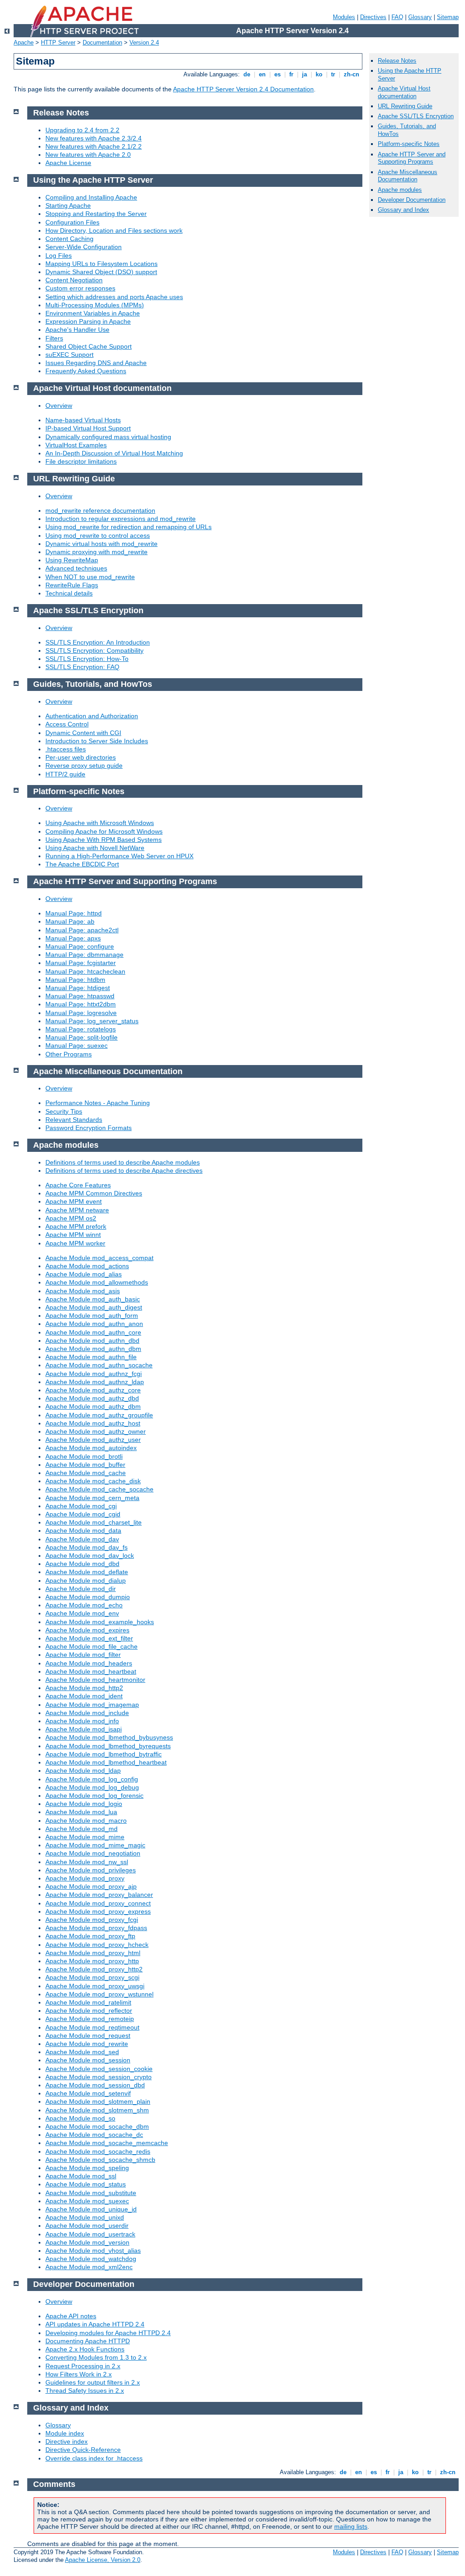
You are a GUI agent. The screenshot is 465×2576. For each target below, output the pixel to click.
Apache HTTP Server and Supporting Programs (412, 158)
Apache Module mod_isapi (84, 1729)
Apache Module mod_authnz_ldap (95, 1382)
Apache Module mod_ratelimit (88, 2002)
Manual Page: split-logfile (82, 1037)
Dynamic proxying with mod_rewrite (96, 552)
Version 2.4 (144, 43)
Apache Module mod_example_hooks (100, 1622)
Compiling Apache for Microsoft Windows (104, 831)
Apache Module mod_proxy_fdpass (96, 1928)
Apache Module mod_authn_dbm (93, 1349)
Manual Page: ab (70, 921)
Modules (344, 17)
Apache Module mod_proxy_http (92, 1961)
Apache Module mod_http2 (84, 1688)
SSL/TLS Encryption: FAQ (82, 667)
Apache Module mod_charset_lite (94, 1522)
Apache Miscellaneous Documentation (408, 176)
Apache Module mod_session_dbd (95, 2085)
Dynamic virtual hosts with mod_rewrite (101, 544)
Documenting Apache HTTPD (88, 2341)
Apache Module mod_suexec (87, 2201)
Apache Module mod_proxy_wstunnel (99, 1994)
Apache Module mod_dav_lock (90, 1556)
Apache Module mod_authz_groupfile (99, 1415)
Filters (54, 338)
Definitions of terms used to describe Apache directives (124, 1170)
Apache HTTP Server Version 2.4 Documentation (243, 89)
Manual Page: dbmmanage (84, 955)
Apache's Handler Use (77, 330)
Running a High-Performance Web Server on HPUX (119, 856)
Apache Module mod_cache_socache (99, 1489)
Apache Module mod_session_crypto (99, 2077)
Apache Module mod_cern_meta (92, 1498)
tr (333, 74)
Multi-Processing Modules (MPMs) (95, 305)
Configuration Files (72, 222)
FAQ (397, 17)
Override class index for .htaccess (94, 2458)
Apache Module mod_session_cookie (99, 2069)
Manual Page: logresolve (81, 1013)
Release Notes (397, 61)
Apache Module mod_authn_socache (99, 1365)
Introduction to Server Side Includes (97, 741)
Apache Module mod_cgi (81, 1506)
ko (319, 74)
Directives (373, 17)
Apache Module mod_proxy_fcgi (92, 1920)
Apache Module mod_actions (87, 1266)
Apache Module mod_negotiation (93, 1853)
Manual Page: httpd (74, 913)
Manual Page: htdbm (75, 980)
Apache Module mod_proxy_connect (98, 1903)
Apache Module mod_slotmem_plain (98, 2101)
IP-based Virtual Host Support (88, 428)
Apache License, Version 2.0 (103, 2560)
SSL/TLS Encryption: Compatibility (94, 650)
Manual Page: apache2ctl (82, 930)
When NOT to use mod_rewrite (90, 577)
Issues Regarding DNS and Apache (96, 363)
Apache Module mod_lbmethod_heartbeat (106, 1762)
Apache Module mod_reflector (89, 2011)
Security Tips (64, 1111)
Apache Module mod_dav (82, 1539)
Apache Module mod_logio (84, 1804)
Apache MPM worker (75, 1243)
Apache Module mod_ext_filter (89, 1638)
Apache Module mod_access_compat (99, 1258)
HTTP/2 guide (65, 774)
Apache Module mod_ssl (81, 2176)
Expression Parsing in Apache (88, 321)
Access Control (67, 724)
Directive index (67, 2441)
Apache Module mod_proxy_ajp (91, 1886)
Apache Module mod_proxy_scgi (92, 1977)
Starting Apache (68, 205)
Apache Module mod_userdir (87, 2226)
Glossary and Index (403, 210)
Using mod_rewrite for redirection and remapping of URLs (129, 527)
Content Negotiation (74, 280)
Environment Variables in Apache (93, 313)
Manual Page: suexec (77, 1045)
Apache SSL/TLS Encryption (416, 116)
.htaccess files (66, 749)
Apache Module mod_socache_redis (98, 2151)
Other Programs (69, 1054)
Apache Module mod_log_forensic (94, 1796)
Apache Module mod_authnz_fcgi (94, 1374)
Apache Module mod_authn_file (91, 1357)
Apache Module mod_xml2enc (89, 2267)
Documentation (102, 43)
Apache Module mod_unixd (85, 2217)
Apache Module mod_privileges (91, 1870)
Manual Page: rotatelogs (81, 1029)
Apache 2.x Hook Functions (85, 2349)
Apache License (68, 163)
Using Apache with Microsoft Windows (100, 823)
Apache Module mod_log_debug (92, 1787)
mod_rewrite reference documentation (100, 510)
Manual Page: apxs (73, 938)
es (277, 74)
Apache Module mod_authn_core (93, 1332)
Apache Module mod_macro (86, 1821)
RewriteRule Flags (72, 585)
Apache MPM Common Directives (94, 1193)
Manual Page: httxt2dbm (81, 1004)
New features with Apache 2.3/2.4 (94, 138)
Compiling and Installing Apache (91, 197)
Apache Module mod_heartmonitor (95, 1680)
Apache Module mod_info (82, 1721)
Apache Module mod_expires (87, 1630)
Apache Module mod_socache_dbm (97, 2126)
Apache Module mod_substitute (91, 2193)
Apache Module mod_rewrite (87, 2044)
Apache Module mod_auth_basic (93, 1299)
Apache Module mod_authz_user (93, 1440)
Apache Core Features (78, 1185)
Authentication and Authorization (92, 716)
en (262, 74)
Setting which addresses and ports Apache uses (114, 297)
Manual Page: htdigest (78, 988)
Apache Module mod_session (88, 2060)
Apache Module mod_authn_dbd (92, 1341)
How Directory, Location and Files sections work (114, 230)
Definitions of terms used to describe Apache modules (123, 1162)
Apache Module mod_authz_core (93, 1390)
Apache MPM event (74, 1201)
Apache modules (400, 190)
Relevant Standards (74, 1120)
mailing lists (351, 2526)
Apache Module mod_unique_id (91, 2209)
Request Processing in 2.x (83, 2366)
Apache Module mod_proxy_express (98, 1911)
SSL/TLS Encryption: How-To (87, 659)
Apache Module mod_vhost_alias (93, 2251)
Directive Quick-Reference (83, 2450)
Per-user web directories (81, 757)
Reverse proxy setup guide (84, 765)
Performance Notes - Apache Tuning (98, 1103)
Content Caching (69, 239)
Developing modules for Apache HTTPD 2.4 (108, 2333)
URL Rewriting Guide (405, 106)
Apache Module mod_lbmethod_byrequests (108, 1746)
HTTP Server (58, 43)
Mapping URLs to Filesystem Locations (101, 264)
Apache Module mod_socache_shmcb (100, 2160)
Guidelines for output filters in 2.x (93, 2382)
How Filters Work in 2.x (79, 2374)
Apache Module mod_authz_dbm (93, 1406)
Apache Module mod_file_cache (92, 1646)
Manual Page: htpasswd (80, 996)
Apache (24, 43)
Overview (59, 405)
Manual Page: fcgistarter (81, 963)
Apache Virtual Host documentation (404, 92)
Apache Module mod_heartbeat (91, 1671)
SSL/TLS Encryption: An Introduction (98, 642)
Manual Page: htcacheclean (85, 971)
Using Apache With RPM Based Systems (104, 840)
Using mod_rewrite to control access (98, 535)
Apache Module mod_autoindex (91, 1448)
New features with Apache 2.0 (88, 155)
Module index (65, 2433)
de (247, 74)
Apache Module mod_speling (87, 2168)
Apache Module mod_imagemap (92, 1705)
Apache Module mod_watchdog (91, 2259)
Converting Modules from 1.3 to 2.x (96, 2357)
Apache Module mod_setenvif (88, 2093)
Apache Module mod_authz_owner (96, 1431)
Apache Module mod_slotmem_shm (97, 2110)
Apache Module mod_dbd (82, 1564)
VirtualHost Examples (76, 445)
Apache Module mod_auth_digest (94, 1307)
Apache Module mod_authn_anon (94, 1324)
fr (291, 74)
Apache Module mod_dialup (86, 1581)
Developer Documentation (412, 200)
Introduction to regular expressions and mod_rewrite (121, 519)
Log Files (59, 255)
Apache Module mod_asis (83, 1291)
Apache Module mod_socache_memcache (107, 2143)
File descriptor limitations (81, 461)
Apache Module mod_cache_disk (93, 1481)
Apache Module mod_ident (84, 1696)
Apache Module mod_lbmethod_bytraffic (104, 1754)
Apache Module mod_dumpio (88, 1597)
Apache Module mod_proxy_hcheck (97, 1945)
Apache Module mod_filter (83, 1655)
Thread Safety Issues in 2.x (85, 2391)
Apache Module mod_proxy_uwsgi (95, 1986)
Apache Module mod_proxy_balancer (99, 1895)
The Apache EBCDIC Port (82, 864)
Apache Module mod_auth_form (92, 1316)
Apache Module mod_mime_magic (95, 1845)
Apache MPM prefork (76, 1226)
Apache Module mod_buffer (85, 1465)
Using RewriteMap (72, 560)
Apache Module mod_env (82, 1613)
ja (304, 74)
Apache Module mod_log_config (92, 1779)
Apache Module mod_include (87, 1713)
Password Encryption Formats (89, 1128)
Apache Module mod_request (88, 2036)
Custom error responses (80, 288)
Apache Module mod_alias (84, 1274)
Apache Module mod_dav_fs (87, 1547)
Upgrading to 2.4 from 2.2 (82, 130)
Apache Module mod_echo (84, 1605)
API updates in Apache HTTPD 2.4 (95, 2324)
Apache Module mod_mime (85, 1837)
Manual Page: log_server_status (92, 1021)
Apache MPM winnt (73, 1235)
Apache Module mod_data (83, 1531)
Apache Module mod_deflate (87, 1572)
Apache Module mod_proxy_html (93, 1953)
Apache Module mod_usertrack (90, 2234)
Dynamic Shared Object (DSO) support (101, 272)
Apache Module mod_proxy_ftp (90, 1936)
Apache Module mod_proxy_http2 (94, 1969)
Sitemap (448, 17)
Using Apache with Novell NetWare (95, 848)
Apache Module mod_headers (89, 1663)
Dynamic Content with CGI (83, 733)
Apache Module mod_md (82, 1829)
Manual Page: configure (80, 946)
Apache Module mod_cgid (83, 1514)
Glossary (420, 17)
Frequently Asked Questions (86, 371)
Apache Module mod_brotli (84, 1456)
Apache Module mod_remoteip (90, 2019)
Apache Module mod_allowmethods (97, 1282)
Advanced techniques (76, 568)
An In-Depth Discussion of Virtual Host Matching (114, 453)
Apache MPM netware (77, 1210)
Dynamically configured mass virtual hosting (108, 437)
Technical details (69, 593)
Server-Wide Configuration (84, 247)
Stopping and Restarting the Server (96, 214)
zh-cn (351, 74)
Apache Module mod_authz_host (93, 1423)
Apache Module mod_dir (81, 1589)
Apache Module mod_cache (86, 1473)
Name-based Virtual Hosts (83, 420)
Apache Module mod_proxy (85, 1878)
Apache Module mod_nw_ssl (87, 1862)
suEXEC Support (69, 355)
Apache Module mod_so (80, 2118)
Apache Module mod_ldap (83, 1771)
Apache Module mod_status (86, 2184)
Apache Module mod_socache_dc (94, 2135)
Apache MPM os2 (71, 1218)
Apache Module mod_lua (81, 1812)
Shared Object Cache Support (89, 346)
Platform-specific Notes (409, 144)
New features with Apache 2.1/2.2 (94, 146)
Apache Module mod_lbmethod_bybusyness (109, 1737)
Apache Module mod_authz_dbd (92, 1398)
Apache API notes (71, 2316)
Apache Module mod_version (87, 2242)
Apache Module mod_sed (82, 2052)
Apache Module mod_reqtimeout (92, 2027)
